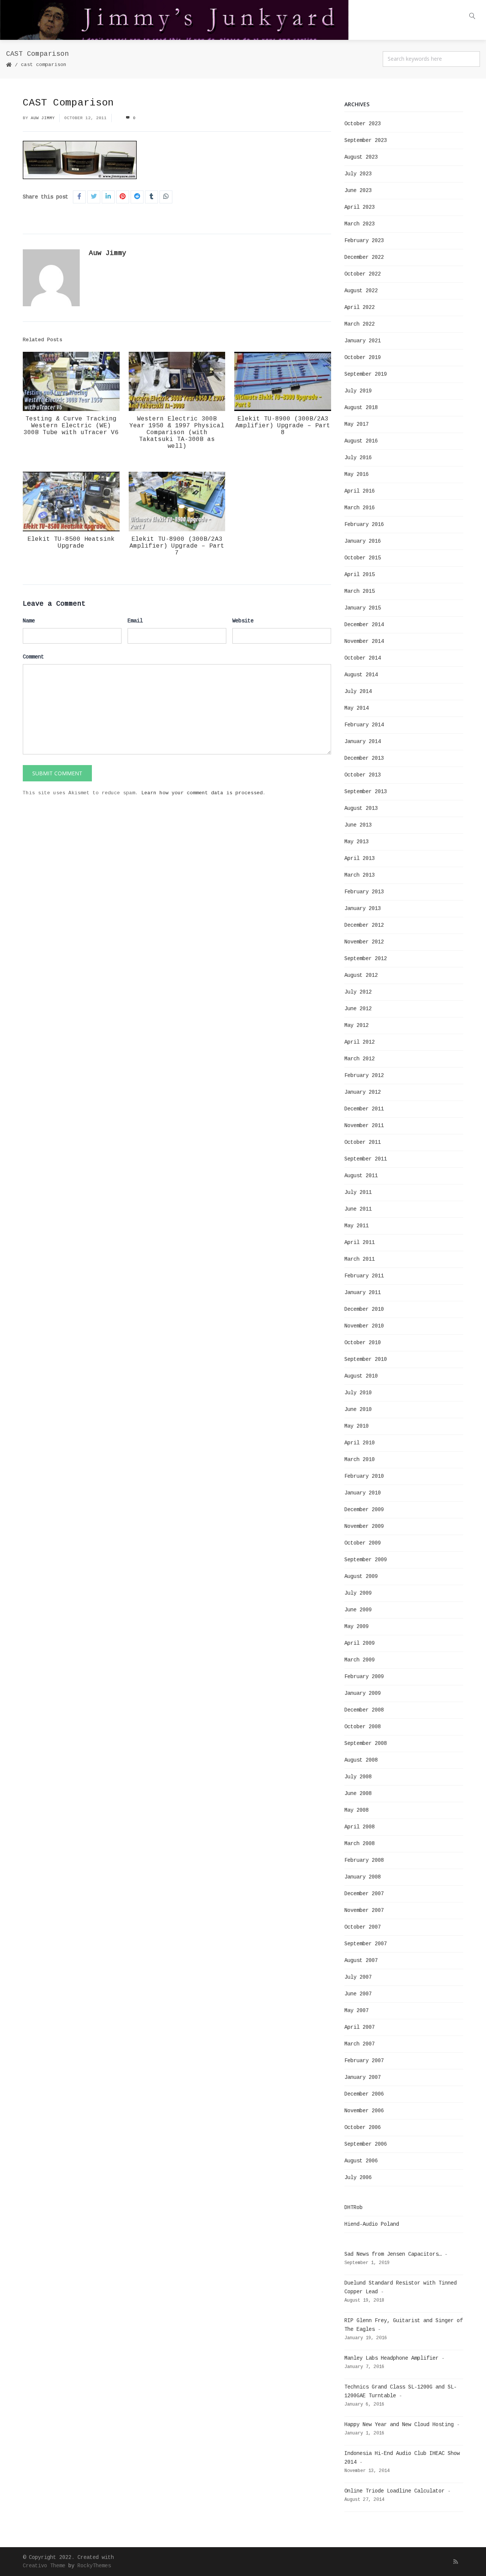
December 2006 (364, 2094)
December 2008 (364, 1710)
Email (135, 621)
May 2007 (357, 2011)
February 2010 (364, 1476)
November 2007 (364, 1910)
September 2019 (366, 374)
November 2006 (364, 2111)
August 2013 (361, 808)
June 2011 (358, 1209)
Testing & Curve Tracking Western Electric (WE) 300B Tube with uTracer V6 (71, 426)
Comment (33, 657)
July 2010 (358, 1393)
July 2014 (358, 691)
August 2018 (361, 408)
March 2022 (360, 324)
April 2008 (360, 1827)
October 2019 (363, 357)
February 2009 (364, 1677)
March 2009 (360, 1660)
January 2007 (363, 2077)
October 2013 (363, 775)
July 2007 (358, 1977)
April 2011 (360, 1242)
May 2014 (357, 708)
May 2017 (357, 424)
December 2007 (364, 1894)
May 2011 (357, 1226)
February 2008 (364, 1860)
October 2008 (363, 1727)
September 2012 (366, 959)
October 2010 (363, 1343)
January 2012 (363, 1092)
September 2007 (366, 1944)
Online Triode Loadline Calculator (394, 2491)
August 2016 (361, 441)
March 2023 (360, 224)
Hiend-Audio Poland (372, 2224)
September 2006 (366, 2144)
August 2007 (361, 1960)
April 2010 (360, 1443)
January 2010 (363, 1493)
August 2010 (361, 1376)
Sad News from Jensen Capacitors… (393, 2254)
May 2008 (357, 1810)
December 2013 (364, 758)
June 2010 (358, 1409)
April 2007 (360, 2027)
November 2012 (364, 942)
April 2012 (360, 1042)
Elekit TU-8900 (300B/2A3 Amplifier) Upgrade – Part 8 (283, 426)
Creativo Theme (44, 2566)
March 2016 (360, 508)
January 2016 (363, 541)
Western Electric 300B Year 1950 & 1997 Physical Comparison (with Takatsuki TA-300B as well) (177, 433)
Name (29, 621)
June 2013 (358, 825)
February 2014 (364, 725)
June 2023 (358, 191)
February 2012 (364, 1075)
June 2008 (358, 1793)
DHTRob (353, 2208)
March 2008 (360, 1844)
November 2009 (364, 1526)
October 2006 (363, 2127)
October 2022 (363, 274)
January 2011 (363, 1293)
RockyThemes (94, 2566)
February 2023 (364, 241)
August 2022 (361, 291)
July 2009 (358, 1593)
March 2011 (360, 1259)
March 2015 (360, 591)
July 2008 (358, 1777)
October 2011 (363, 1142)
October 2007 (363, 1927)
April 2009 (360, 1643)
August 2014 (361, 675)
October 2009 (363, 1543)
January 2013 (363, 909)
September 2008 (366, 1743)
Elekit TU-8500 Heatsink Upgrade (71, 543)
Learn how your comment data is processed (202, 793)
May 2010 (357, 1426)
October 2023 (363, 124)
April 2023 (360, 207)
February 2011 (364, 1276)
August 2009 (361, 1576)
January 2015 (363, 608)
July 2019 (358, 391)
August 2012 (361, 975)
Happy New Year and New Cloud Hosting (399, 2425)
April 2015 (360, 575)
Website (243, 621)
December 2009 (364, 1510)
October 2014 (363, 658)
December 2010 (364, 1309)
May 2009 (357, 1627)
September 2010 (366, 1359)
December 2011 (364, 1109)
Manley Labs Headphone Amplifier (391, 2358)
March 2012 (360, 1059)
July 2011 (358, 1192)
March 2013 (360, 875)
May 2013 (357, 842)
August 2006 (361, 2161)
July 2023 (358, 174)
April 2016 (360, 491)
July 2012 (358, 992)
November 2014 (364, 641)
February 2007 (364, 2061)
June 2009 (358, 1610)
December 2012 (364, 925)
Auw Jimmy (43, 118)
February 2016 (364, 524)
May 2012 (357, 1025)
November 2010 (364, 1326)
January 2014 (363, 742)
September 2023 (366, 140)
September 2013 (366, 792)
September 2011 (366, 1159)
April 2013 (360, 858)
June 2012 (358, 1009)
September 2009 (366, 1560)
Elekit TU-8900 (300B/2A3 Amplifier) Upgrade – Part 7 (177, 546)
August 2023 (361, 157)
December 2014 (364, 625)
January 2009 (363, 1693)
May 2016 (357, 474)
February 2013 (364, 892)
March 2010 (360, 1460)
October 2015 (363, 558)
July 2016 (358, 458)
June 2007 (358, 1994)
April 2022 (360, 307)
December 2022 (364, 257)
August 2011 (361, 1176)
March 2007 (360, 2044)
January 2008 (363, 1877)
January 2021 (363, 341)
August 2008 (361, 1760)
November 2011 (364, 1126)
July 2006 (358, 2178)
